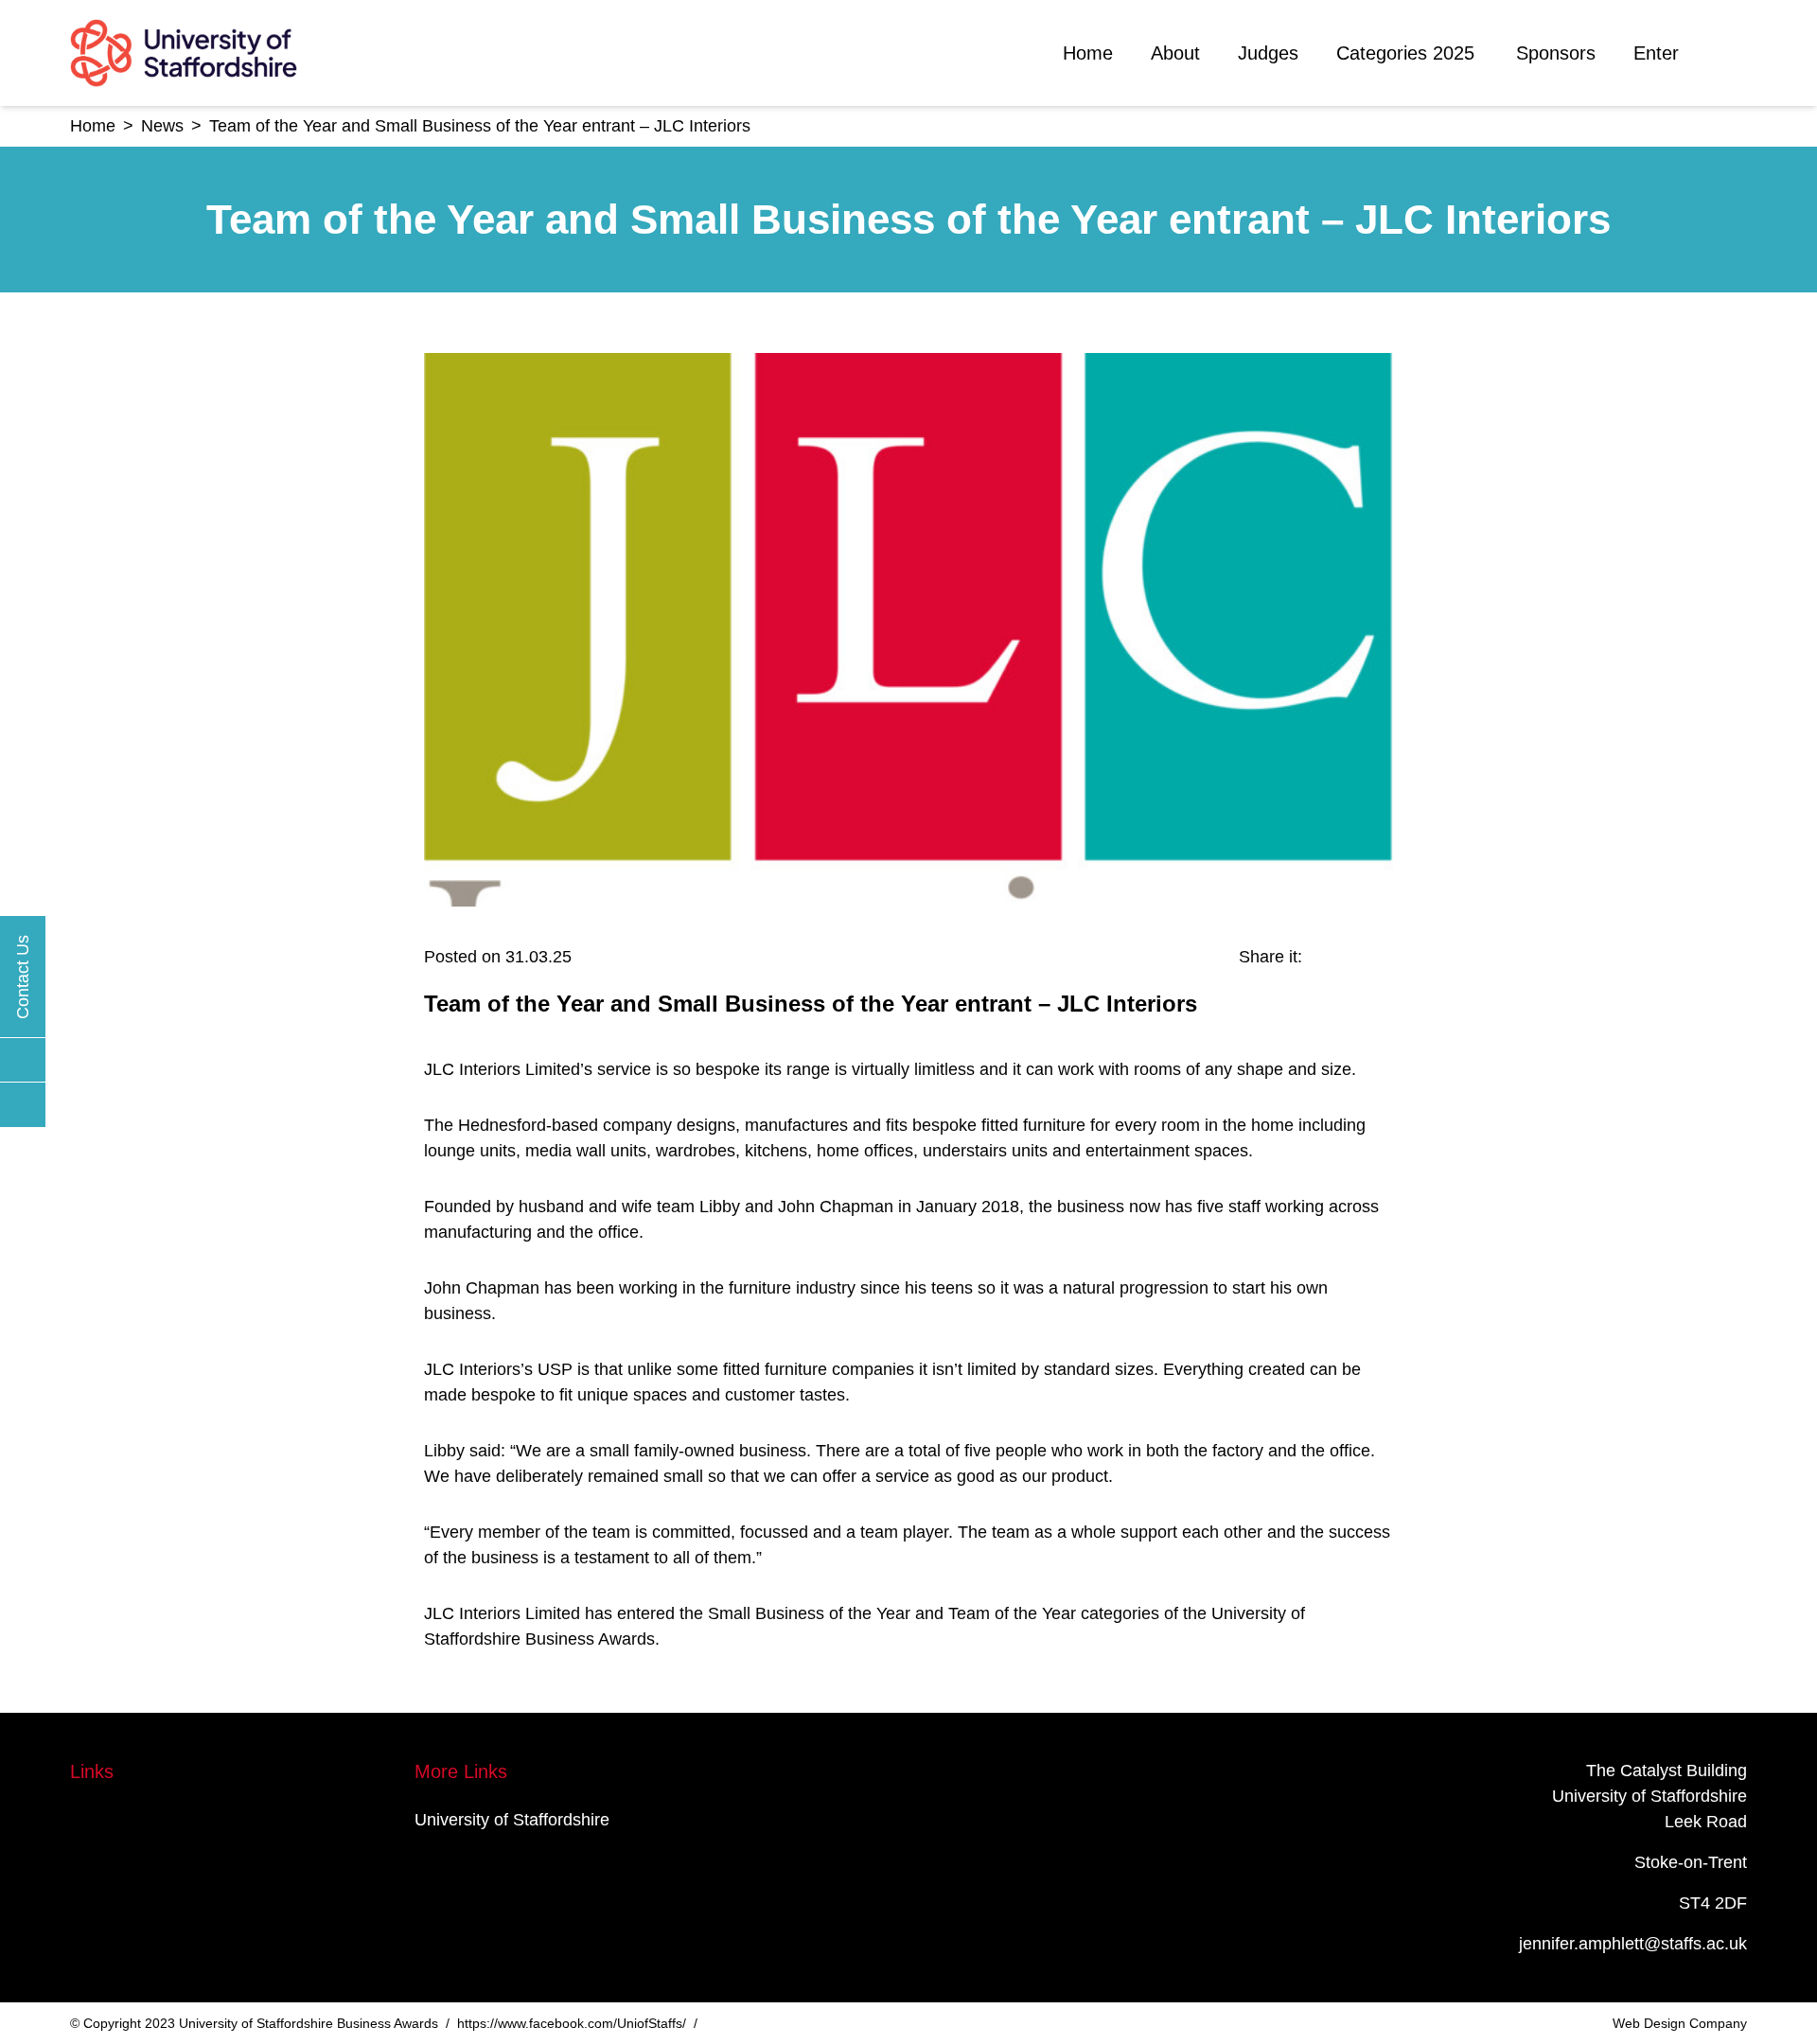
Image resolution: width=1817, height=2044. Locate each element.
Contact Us (23, 977)
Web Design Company (1680, 2023)
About (1175, 53)
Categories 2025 (1405, 53)
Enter (1656, 53)
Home (1088, 53)
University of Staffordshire (512, 1820)
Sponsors (1556, 53)
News (162, 126)
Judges (1268, 53)
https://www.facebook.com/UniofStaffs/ (572, 2023)
